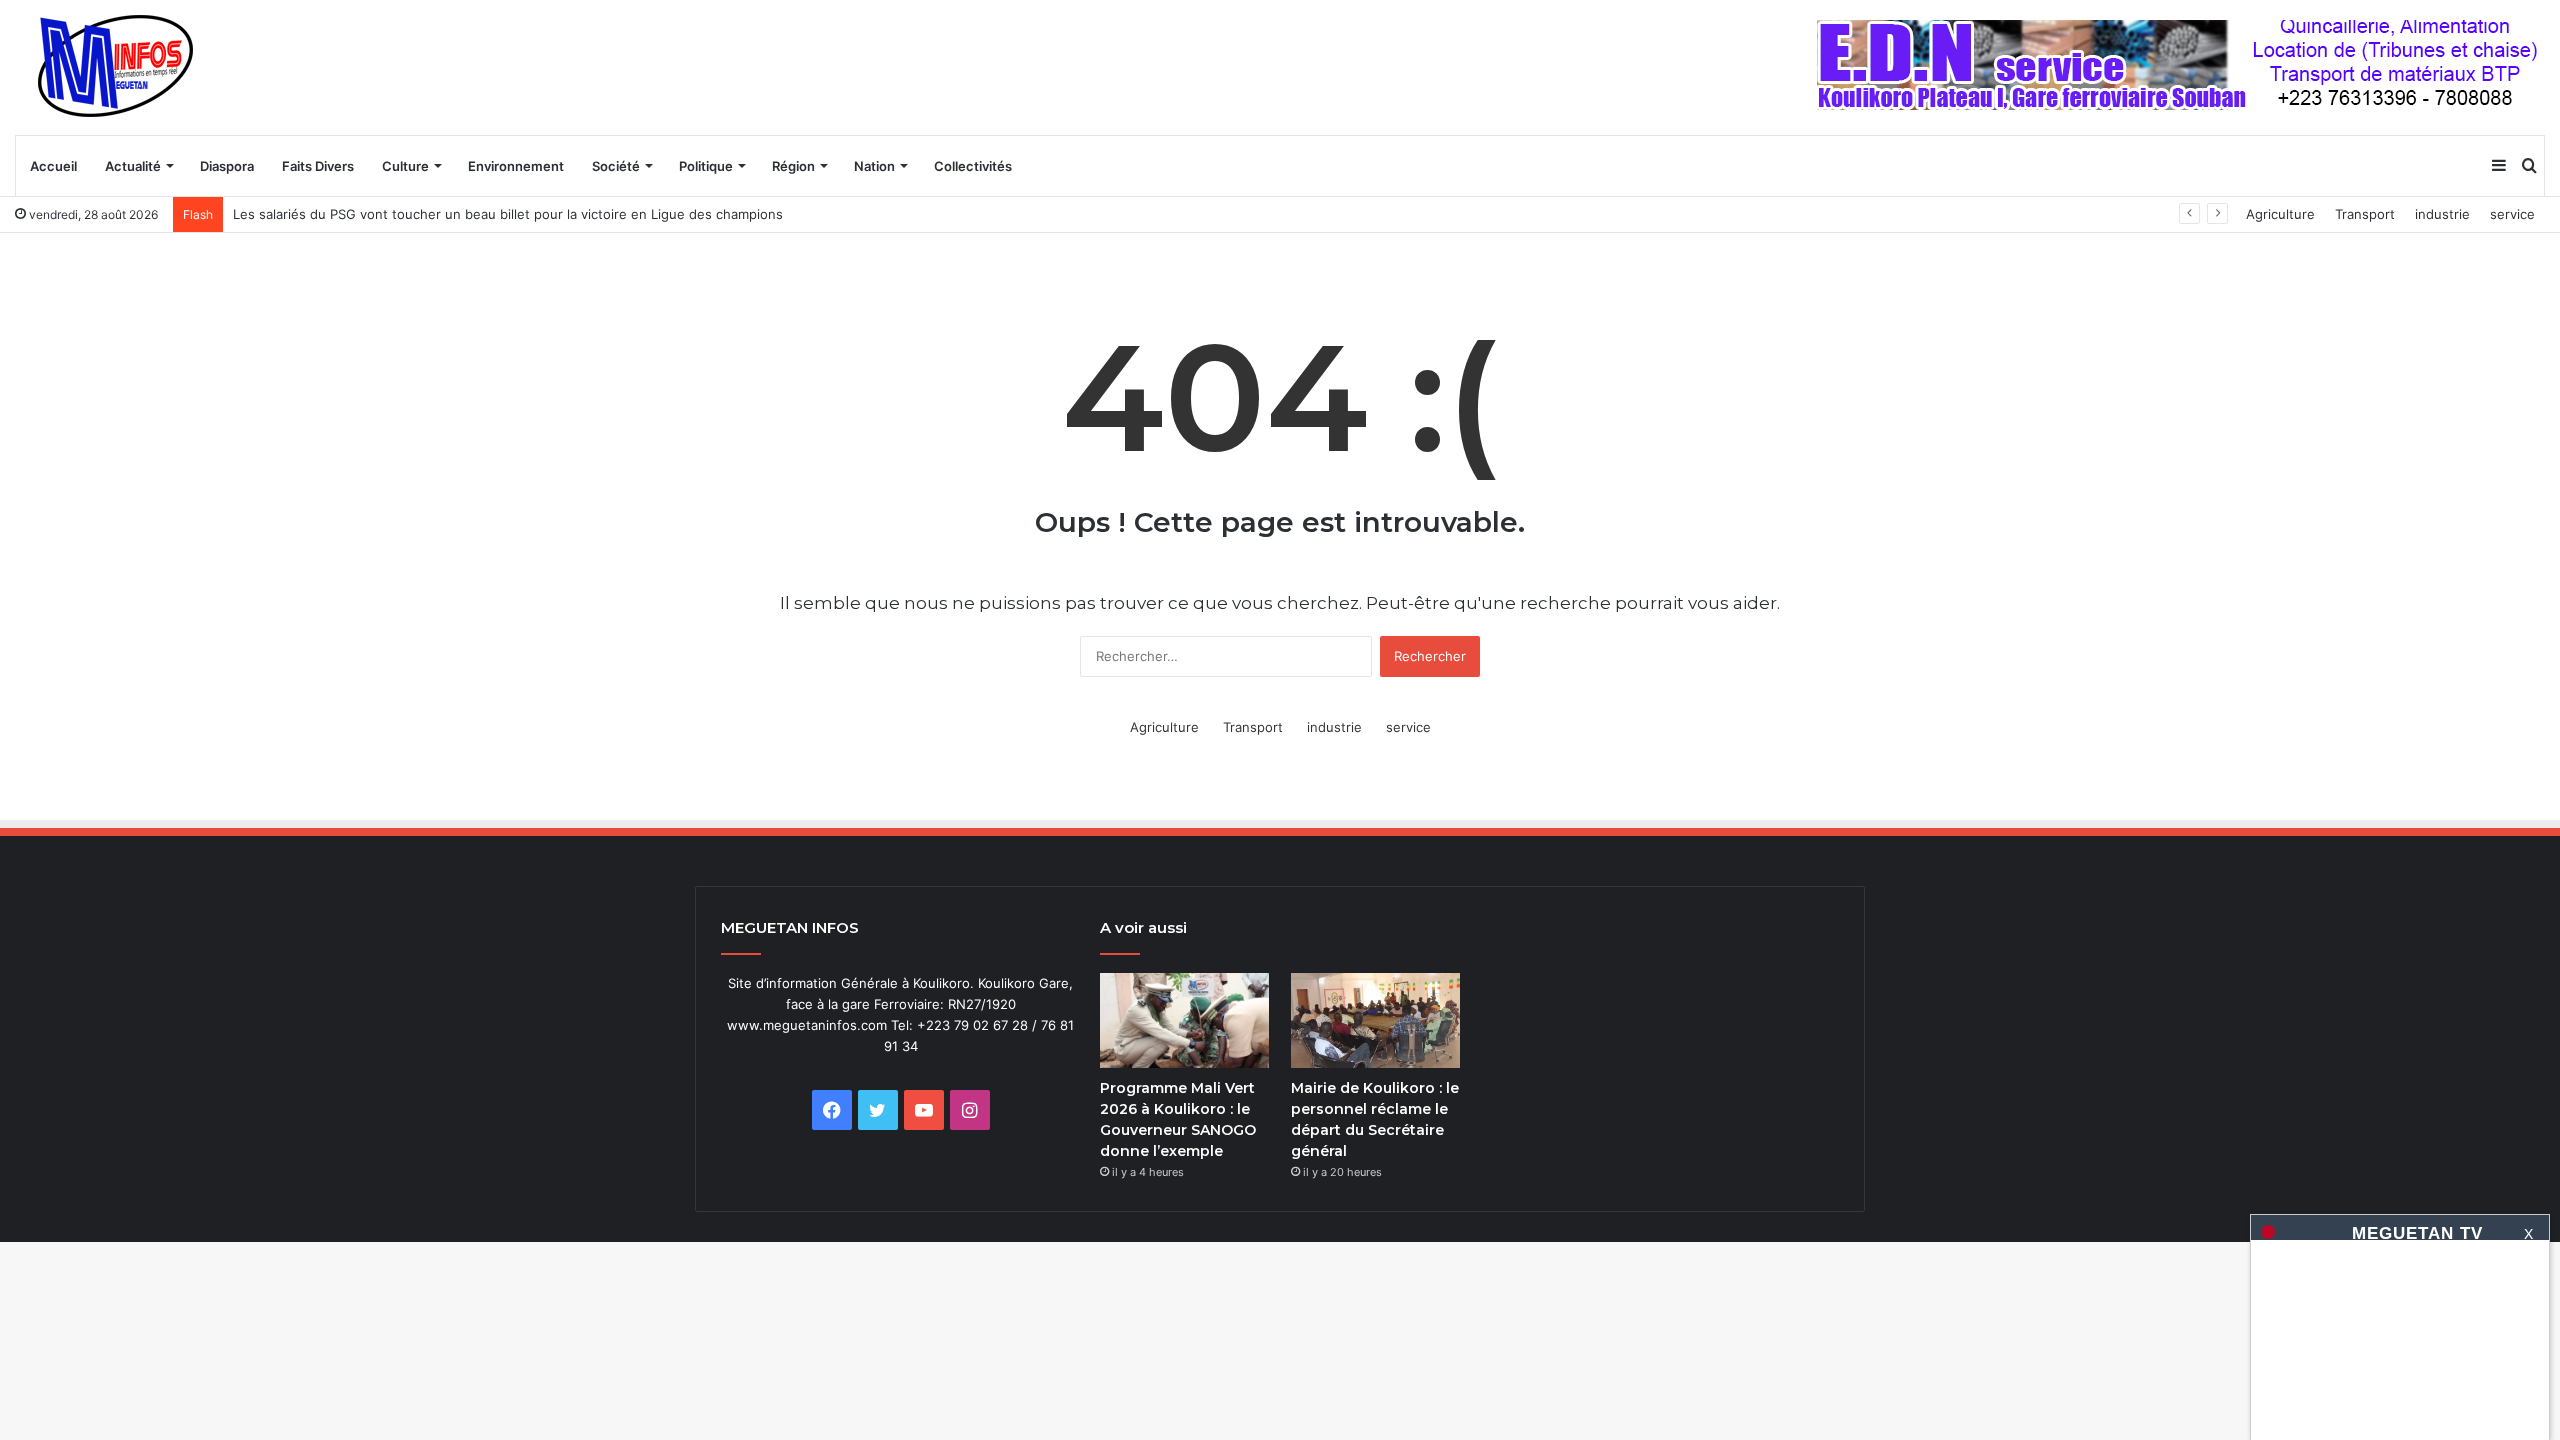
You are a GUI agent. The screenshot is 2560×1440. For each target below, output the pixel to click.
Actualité (133, 166)
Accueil (53, 166)
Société (616, 166)
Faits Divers (318, 166)
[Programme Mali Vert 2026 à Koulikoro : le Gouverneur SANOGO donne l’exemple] (1184, 1020)
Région (793, 166)
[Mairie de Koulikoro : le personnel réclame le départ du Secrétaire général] (1375, 1020)
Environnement (516, 166)
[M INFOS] (126, 67)
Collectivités (973, 166)
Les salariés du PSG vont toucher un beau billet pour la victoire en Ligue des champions (508, 214)
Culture (405, 166)
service (2512, 214)
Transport (2365, 214)
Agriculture (2280, 214)
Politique (706, 166)
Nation (874, 166)
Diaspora (227, 166)
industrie (2442, 214)
